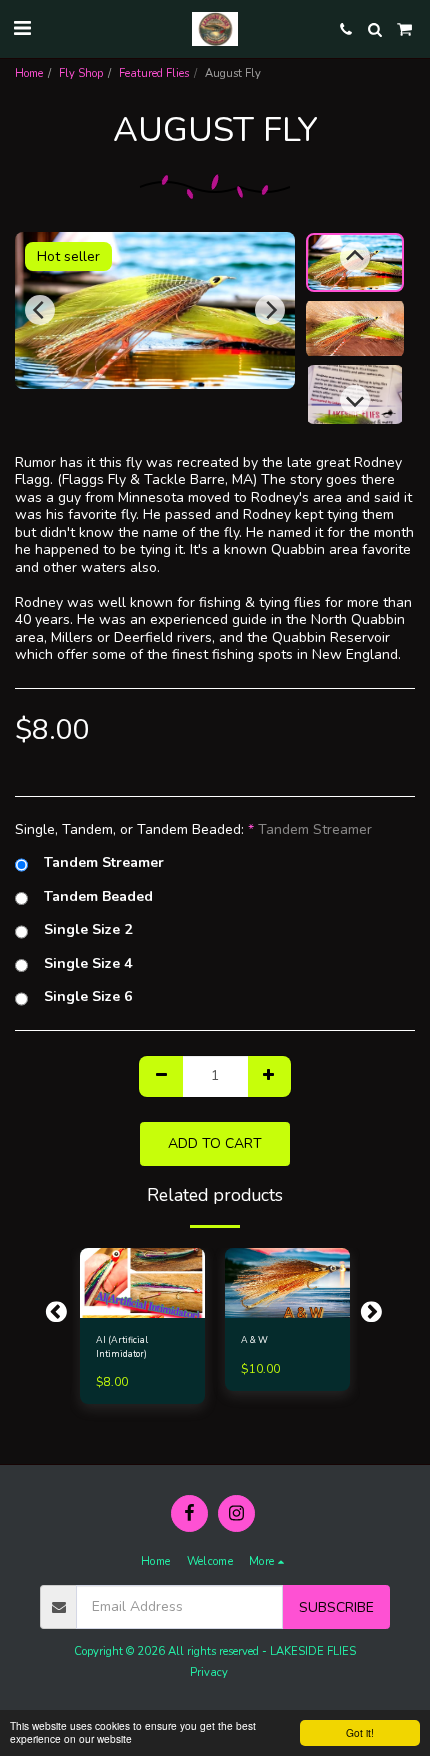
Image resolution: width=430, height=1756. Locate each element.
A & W (254, 1340)
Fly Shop (81, 73)
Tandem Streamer (104, 863)
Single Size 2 (88, 930)
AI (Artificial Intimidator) (122, 1346)
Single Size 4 (88, 964)
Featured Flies (154, 73)
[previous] (40, 310)
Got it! (360, 1732)
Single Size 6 (88, 997)
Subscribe (336, 1607)
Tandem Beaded (98, 897)
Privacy (209, 1672)
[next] (270, 310)
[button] (22, 28)
